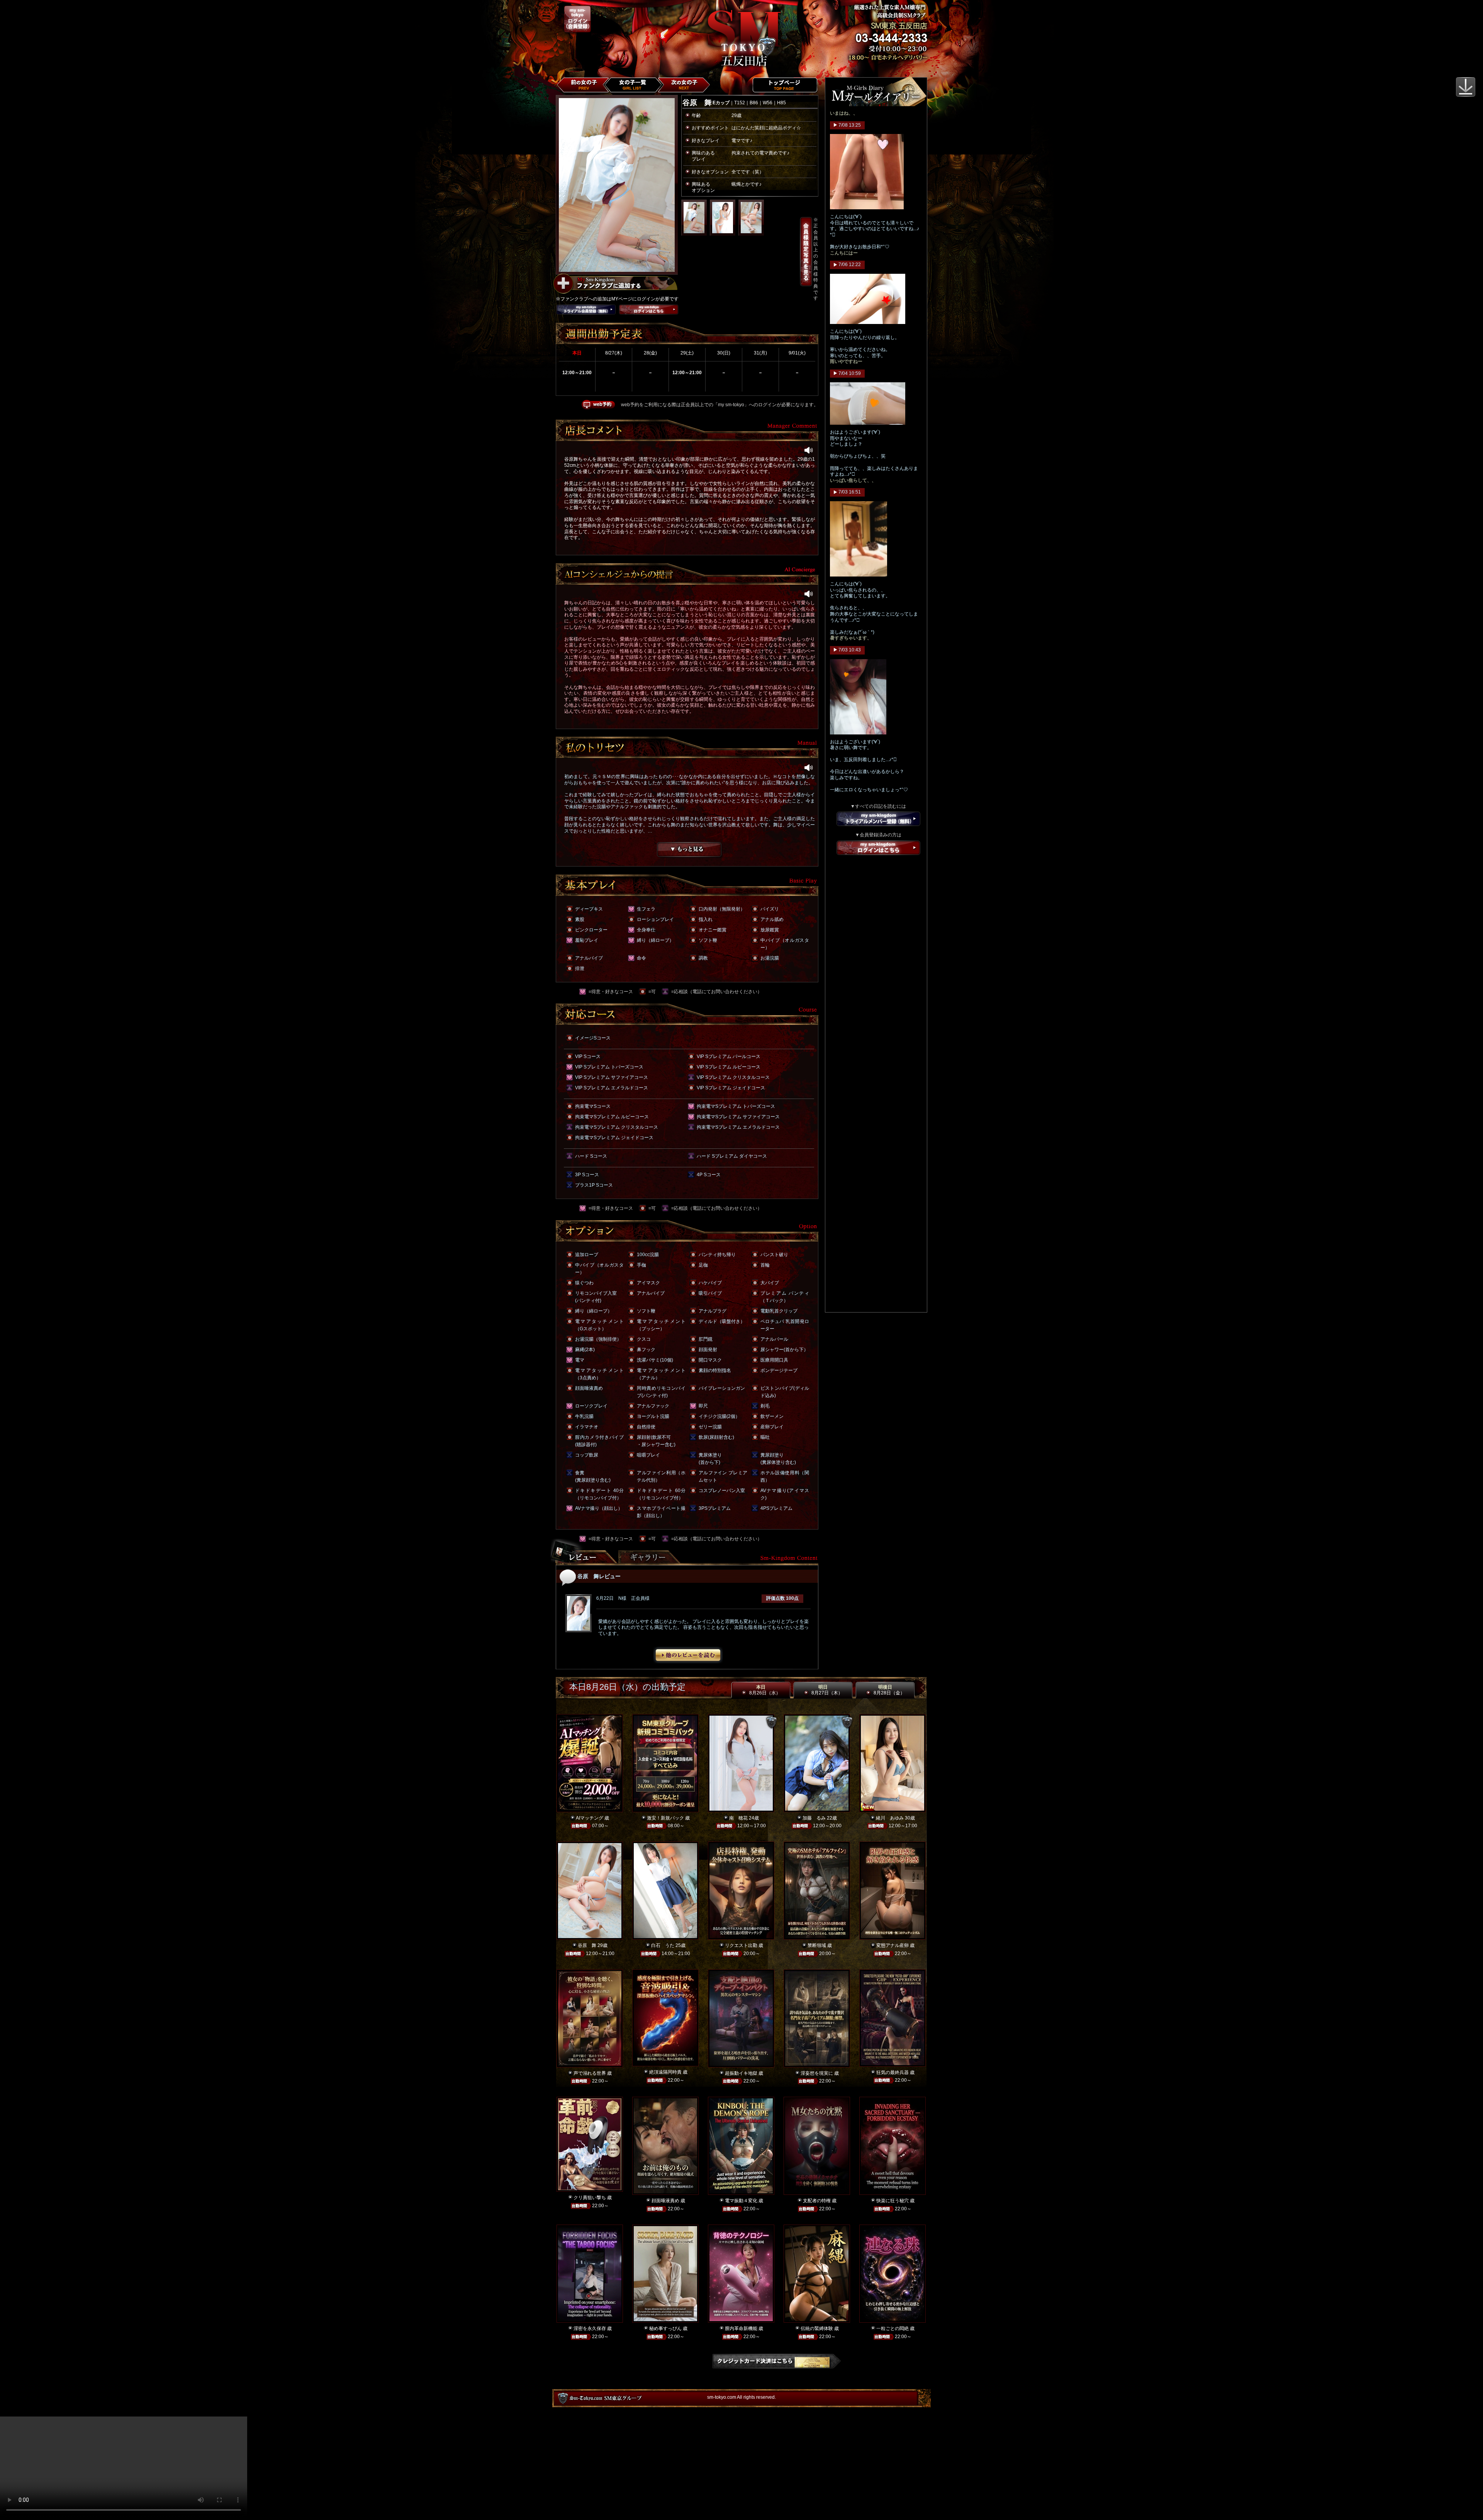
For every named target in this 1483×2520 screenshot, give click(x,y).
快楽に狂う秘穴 (893, 2201)
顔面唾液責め (665, 2201)
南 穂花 (738, 1818)
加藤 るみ (814, 1818)
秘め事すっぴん (665, 2328)
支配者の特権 (817, 2201)
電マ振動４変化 (741, 2201)
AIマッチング (590, 1818)
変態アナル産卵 (893, 1945)
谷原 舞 (587, 1945)
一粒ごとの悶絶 (893, 2328)
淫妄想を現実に (817, 2073)
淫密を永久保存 (590, 2328)
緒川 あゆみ (890, 1818)
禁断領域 (817, 1945)
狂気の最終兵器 (893, 2072)
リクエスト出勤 (741, 1945)
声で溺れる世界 (590, 2073)
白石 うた (663, 1945)
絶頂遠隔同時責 (665, 2072)
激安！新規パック (665, 1818)
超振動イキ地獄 (741, 2073)
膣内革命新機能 (741, 2328)
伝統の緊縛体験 (817, 2328)
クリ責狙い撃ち (590, 2198)
